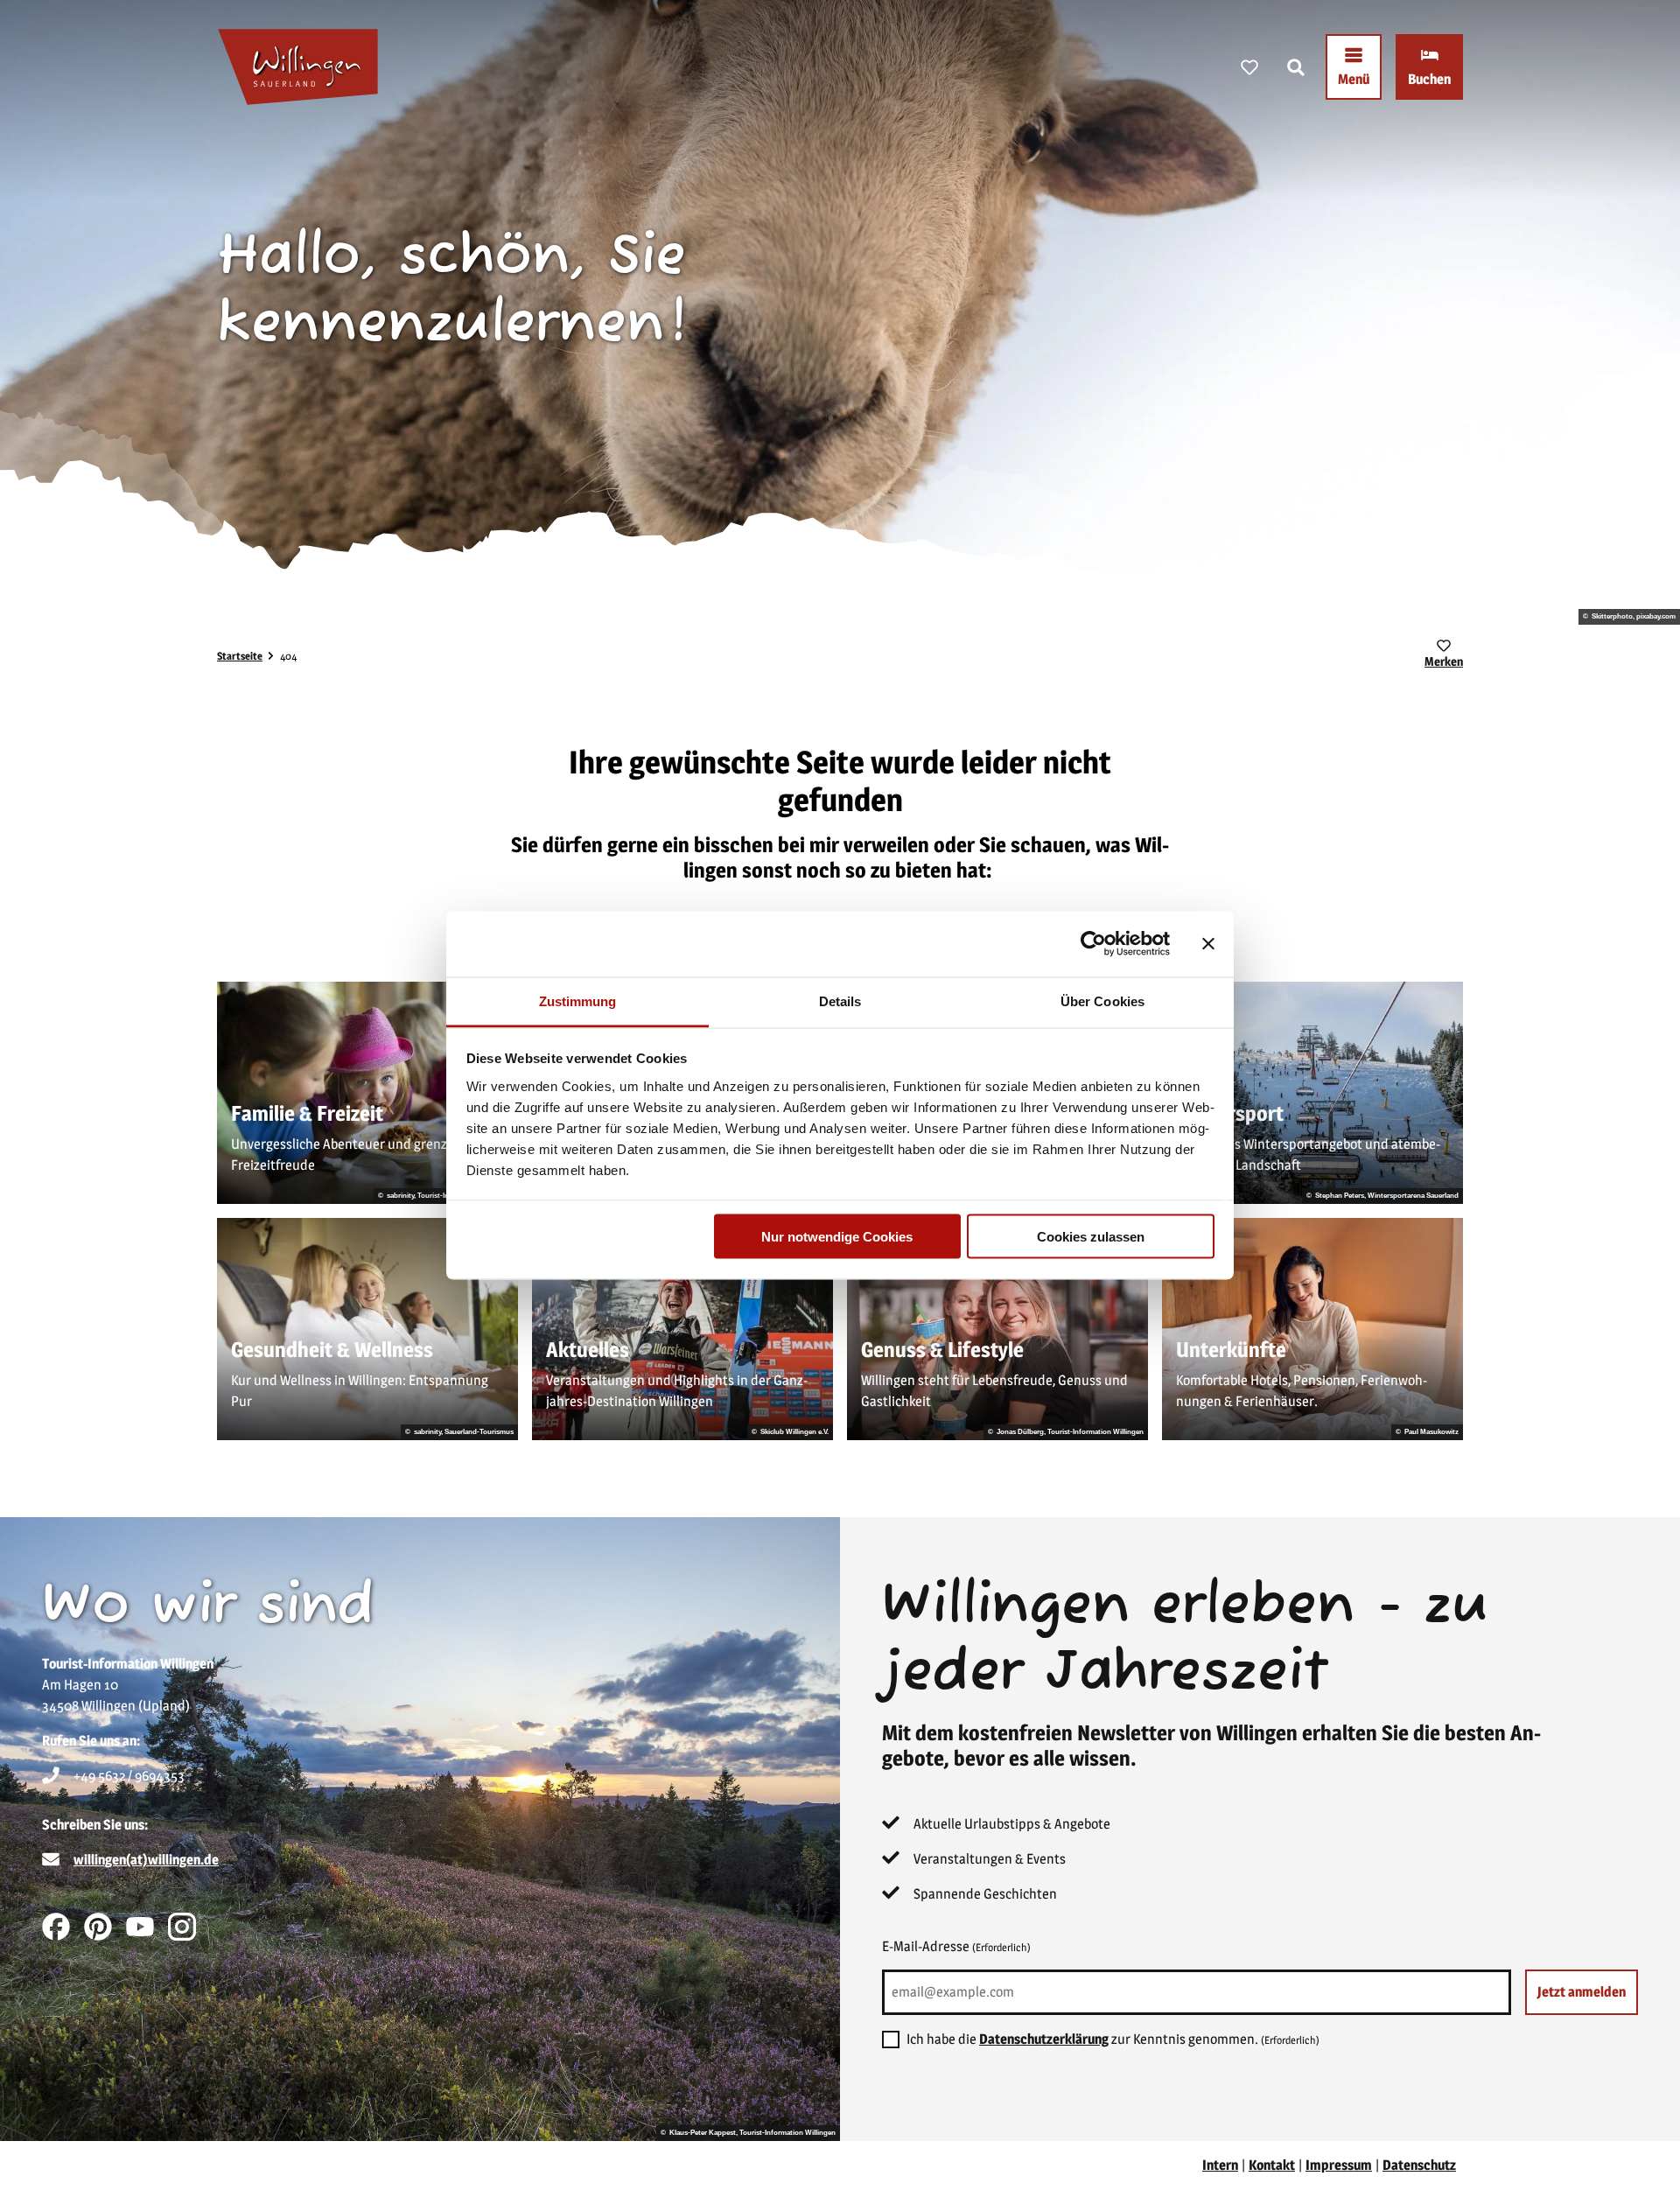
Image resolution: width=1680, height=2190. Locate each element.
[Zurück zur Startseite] (298, 67)
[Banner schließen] (1208, 944)
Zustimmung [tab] (578, 1001)
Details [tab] (840, 1001)
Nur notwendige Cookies (837, 1237)
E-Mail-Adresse (956, 1946)
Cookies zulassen (1091, 1237)
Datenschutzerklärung (1044, 2039)
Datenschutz (1419, 2165)
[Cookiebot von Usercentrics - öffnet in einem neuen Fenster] (1093, 944)
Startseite (240, 656)
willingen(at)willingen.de (146, 1860)
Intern (1220, 2165)
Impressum (1339, 2165)
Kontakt (1272, 2165)
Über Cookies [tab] (1102, 1001)
